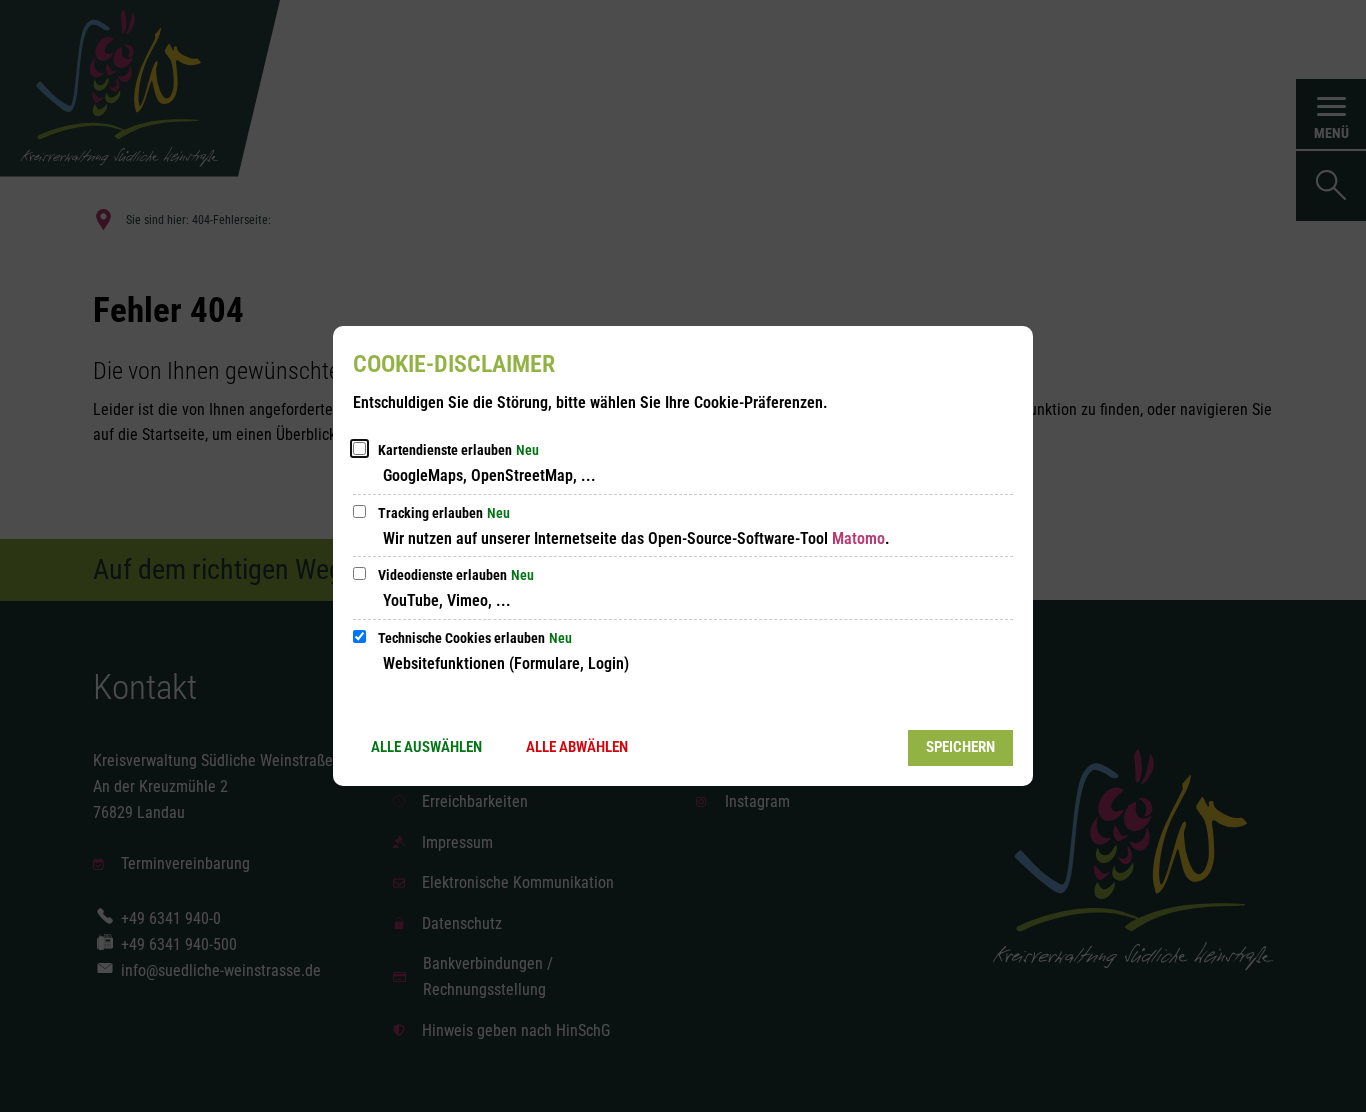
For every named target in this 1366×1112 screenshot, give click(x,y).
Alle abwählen (577, 747)
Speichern (960, 747)
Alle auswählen (426, 747)
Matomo (858, 538)
